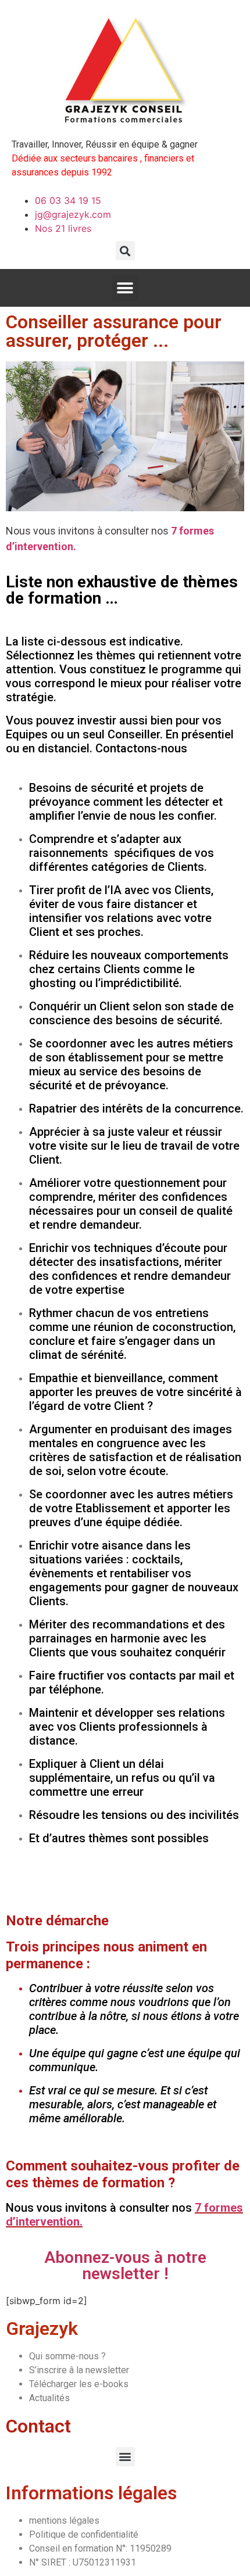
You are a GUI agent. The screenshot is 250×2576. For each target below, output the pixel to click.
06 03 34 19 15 (68, 200)
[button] (125, 251)
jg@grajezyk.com (73, 214)
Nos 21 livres (63, 228)
